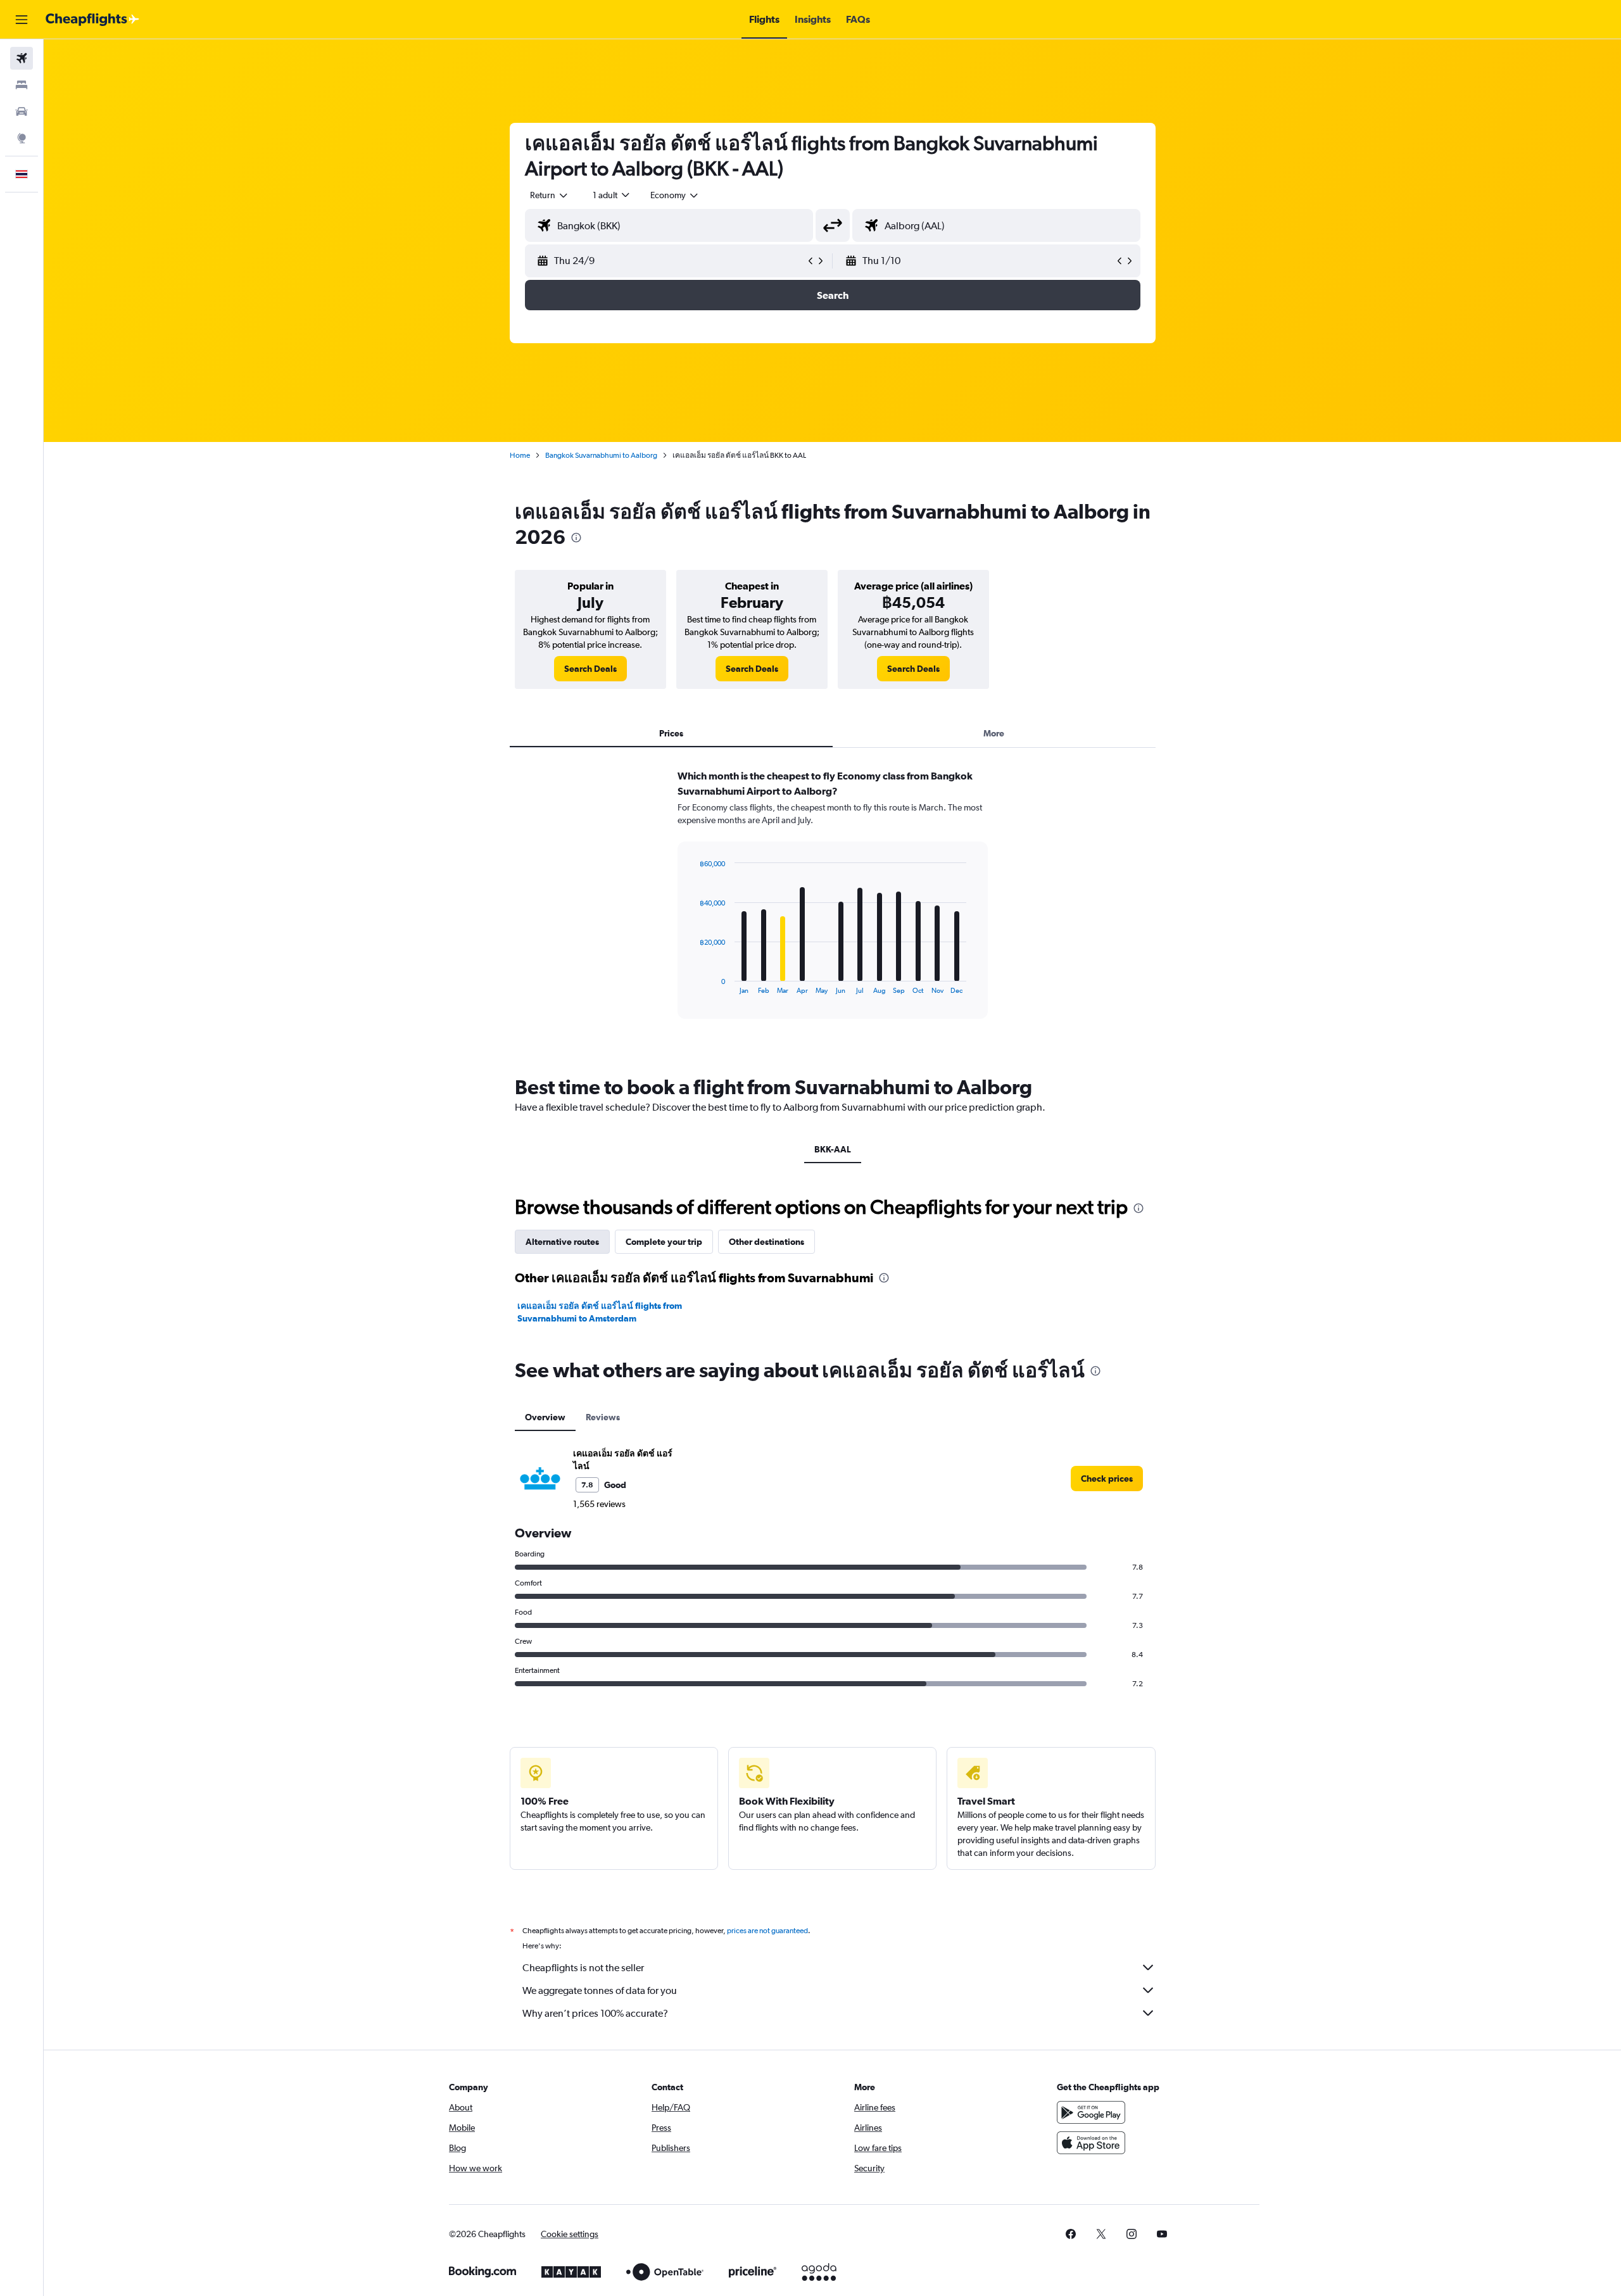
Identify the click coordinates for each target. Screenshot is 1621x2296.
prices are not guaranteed (767, 1931)
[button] (22, 20)
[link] (590, 669)
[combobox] (550, 195)
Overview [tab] (545, 1417)
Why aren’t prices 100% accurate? (595, 2013)
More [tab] (994, 733)
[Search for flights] (22, 58)
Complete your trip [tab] (664, 1242)
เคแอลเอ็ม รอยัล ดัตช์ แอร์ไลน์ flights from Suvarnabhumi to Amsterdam (600, 1312)
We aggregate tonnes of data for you (600, 1990)
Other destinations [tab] (766, 1242)
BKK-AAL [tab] (833, 1149)
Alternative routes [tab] (562, 1242)
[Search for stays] (22, 85)
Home (520, 455)
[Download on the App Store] (1091, 2143)
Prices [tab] (671, 733)
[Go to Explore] (22, 138)
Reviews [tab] (603, 1417)
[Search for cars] (22, 111)
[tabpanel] (833, 906)
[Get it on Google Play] (1091, 2112)
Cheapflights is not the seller (583, 1968)
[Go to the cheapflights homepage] (92, 20)
